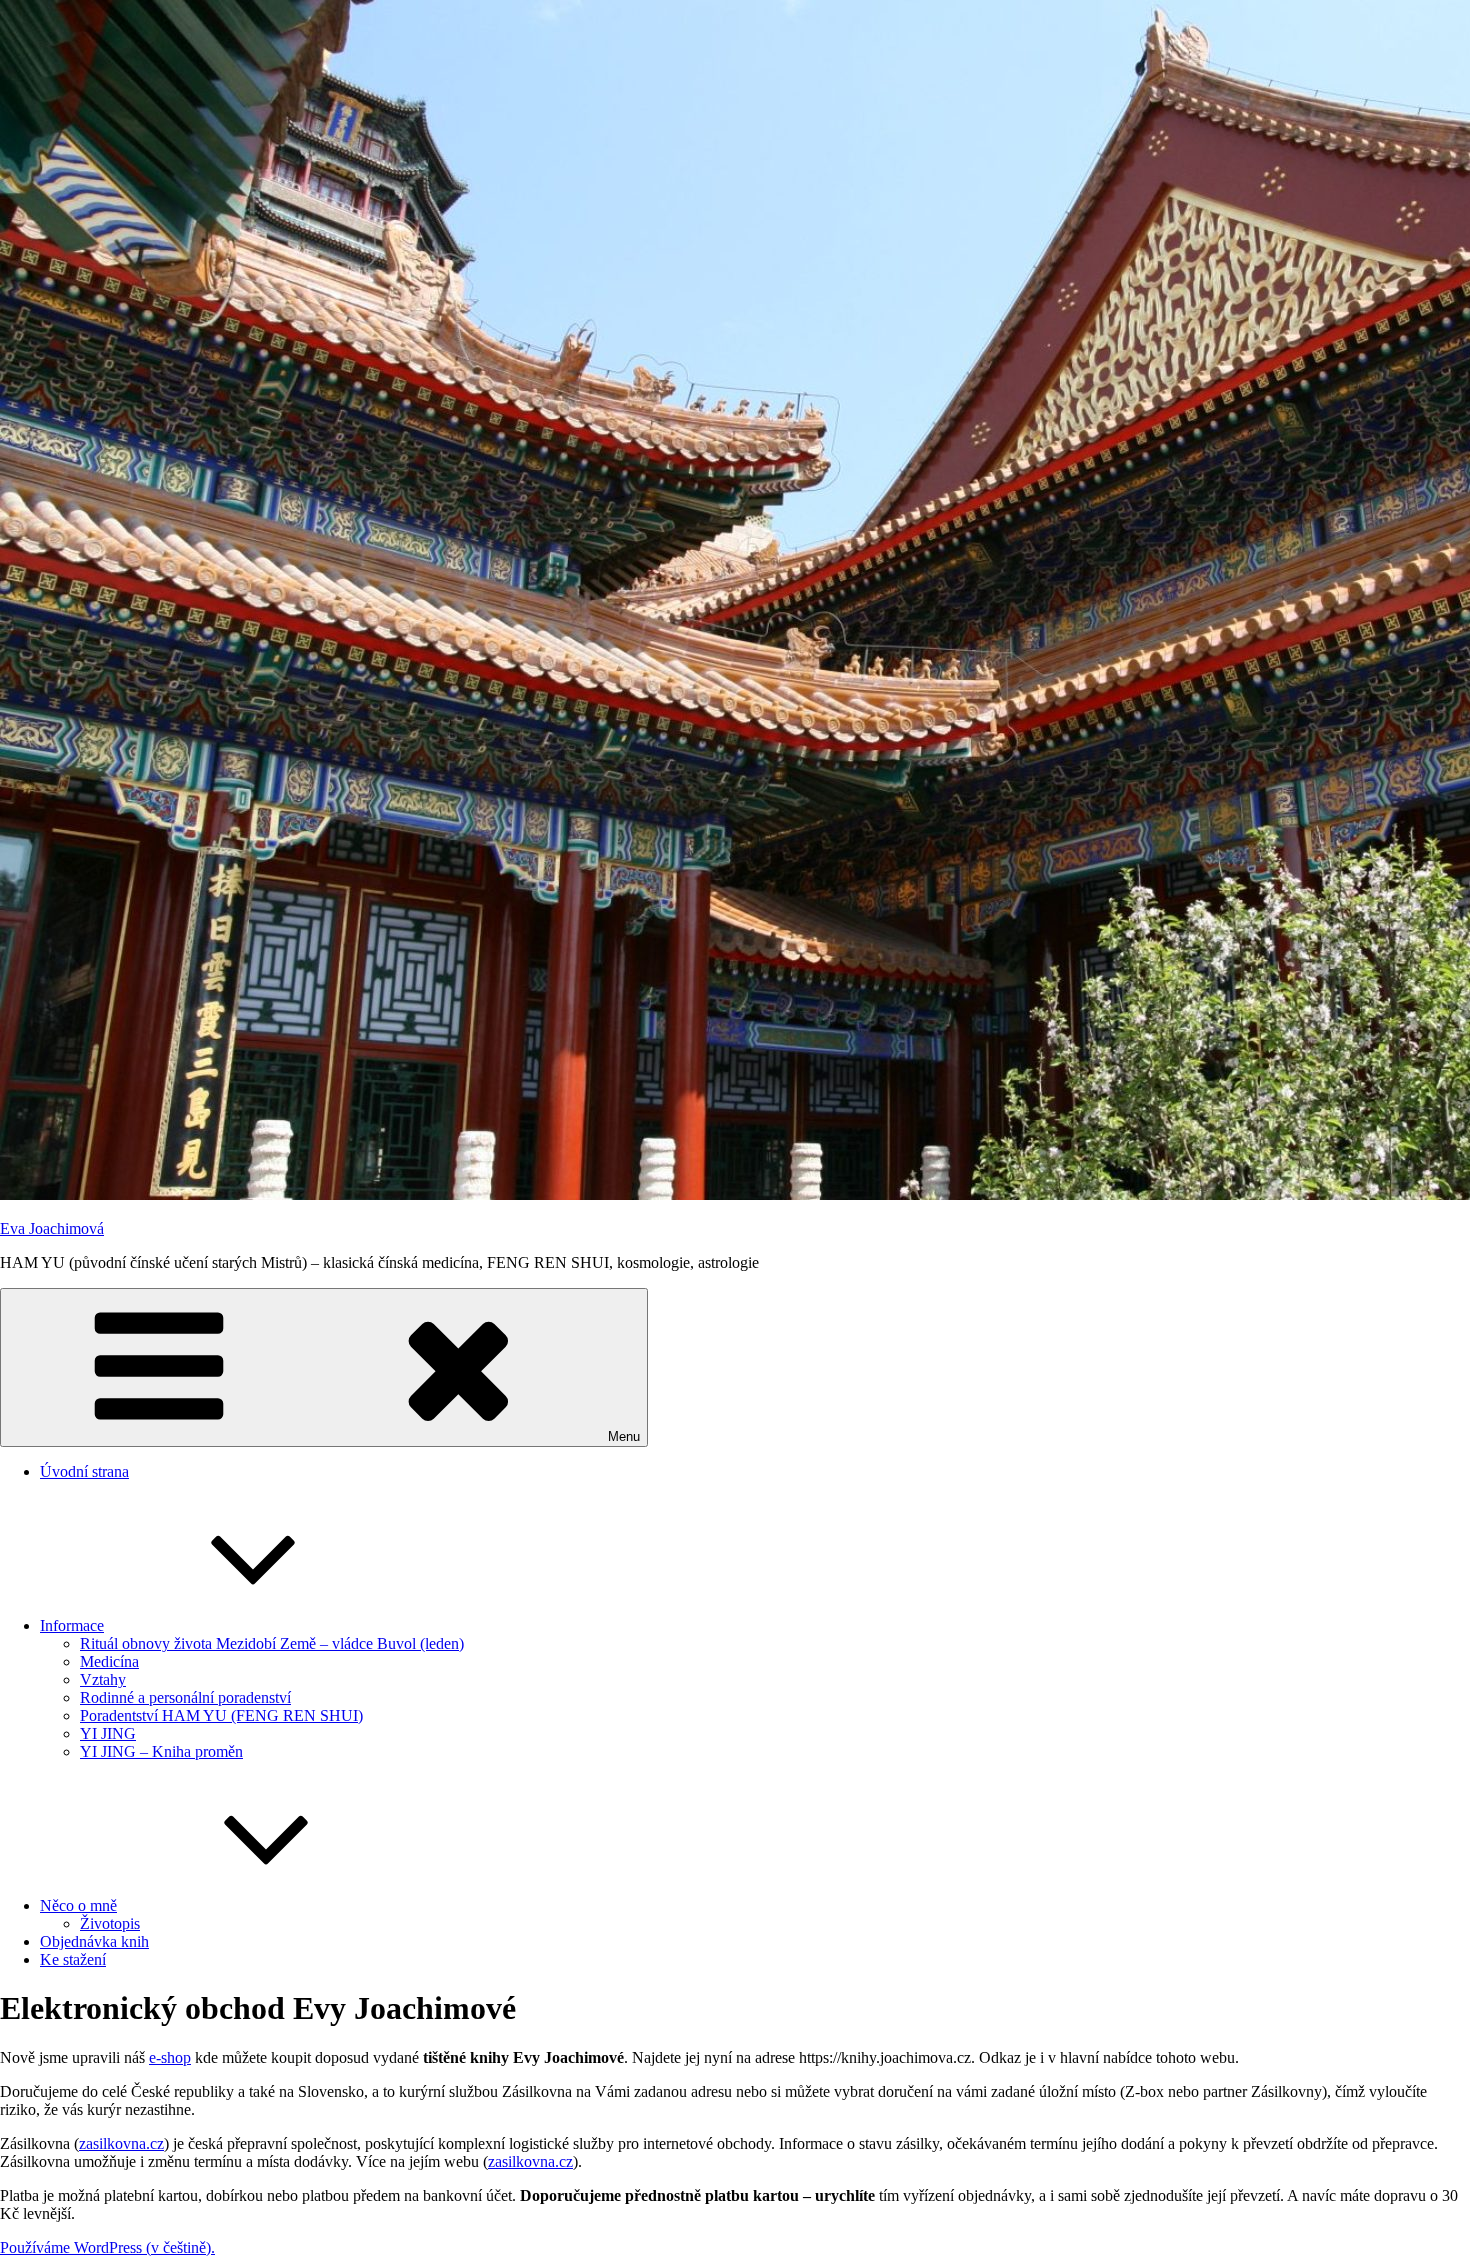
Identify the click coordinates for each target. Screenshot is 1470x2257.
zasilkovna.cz (121, 2143)
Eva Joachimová (52, 1228)
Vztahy (103, 1679)
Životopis (110, 1923)
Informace (72, 1625)
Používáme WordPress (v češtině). (107, 2247)
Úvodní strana (84, 1471)
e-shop (170, 2057)
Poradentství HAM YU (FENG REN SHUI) (221, 1715)
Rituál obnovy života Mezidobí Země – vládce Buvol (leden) (272, 1643)
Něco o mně (78, 1905)
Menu (624, 1436)
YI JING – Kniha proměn (161, 1751)
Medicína (109, 1661)
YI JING (108, 1733)
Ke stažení (73, 1959)
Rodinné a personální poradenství (185, 1697)
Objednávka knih (94, 1941)
